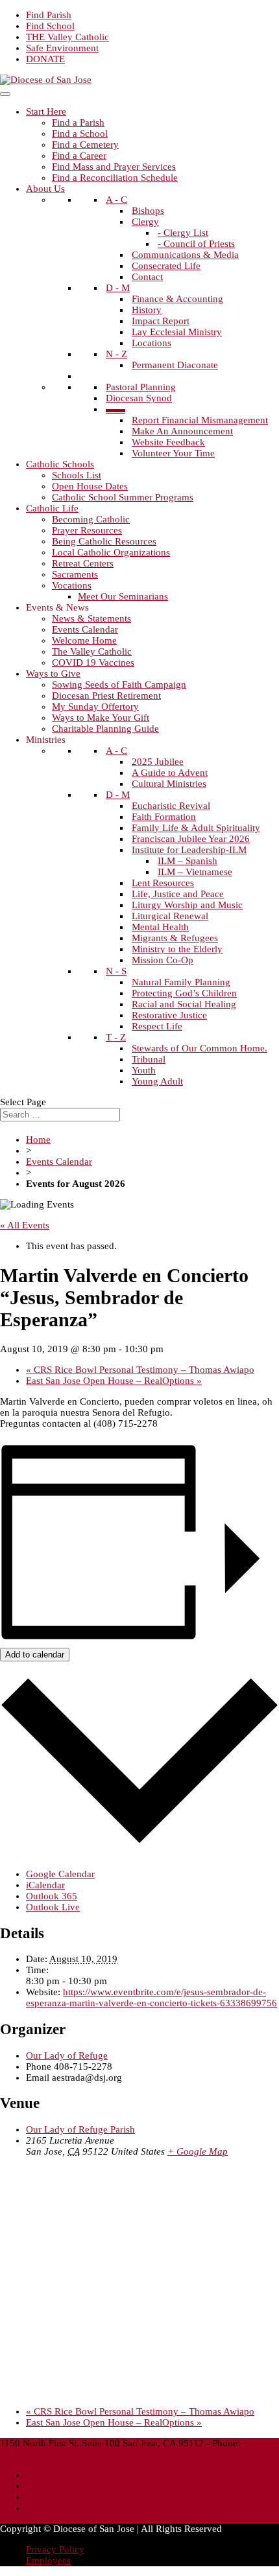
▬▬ (115, 409)
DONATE (45, 59)
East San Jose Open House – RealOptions (114, 1381)
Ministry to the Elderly (177, 949)
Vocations (72, 585)
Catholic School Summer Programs (123, 497)
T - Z (116, 1037)
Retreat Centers (83, 563)
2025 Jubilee (158, 762)
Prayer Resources (87, 530)
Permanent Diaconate (175, 365)
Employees (48, 2560)
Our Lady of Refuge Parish (80, 2129)
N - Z (116, 354)
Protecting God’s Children (184, 993)
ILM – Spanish (188, 861)
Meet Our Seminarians (123, 596)
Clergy (145, 222)
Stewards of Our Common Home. (200, 1048)
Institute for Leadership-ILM (189, 850)
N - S (116, 971)
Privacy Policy (55, 2549)
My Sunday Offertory (95, 707)
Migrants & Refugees (175, 938)
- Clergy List (183, 233)
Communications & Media (185, 255)
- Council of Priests (196, 244)
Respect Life (157, 1026)
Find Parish (49, 15)
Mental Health (160, 927)
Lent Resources (163, 883)
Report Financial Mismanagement (200, 420)
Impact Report (161, 321)
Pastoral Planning (141, 387)
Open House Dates (90, 486)
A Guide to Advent (170, 773)
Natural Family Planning (181, 982)
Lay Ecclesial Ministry (177, 332)
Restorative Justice (169, 1015)
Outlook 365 (52, 1896)
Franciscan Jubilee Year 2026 (191, 839)
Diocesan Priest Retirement (106, 696)
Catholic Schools (60, 464)
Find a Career (79, 156)
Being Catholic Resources (104, 541)
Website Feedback (168, 442)
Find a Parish (78, 123)
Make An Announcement (182, 431)
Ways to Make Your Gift (101, 718)
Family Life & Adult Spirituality (196, 828)
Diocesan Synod (139, 398)
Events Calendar (85, 629)
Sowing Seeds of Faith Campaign (119, 685)
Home (38, 1140)
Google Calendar (60, 1874)
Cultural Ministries (169, 784)
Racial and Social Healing (184, 1004)
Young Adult (157, 1081)
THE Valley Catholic (67, 37)
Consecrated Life (166, 266)
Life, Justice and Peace (178, 894)
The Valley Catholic (92, 651)
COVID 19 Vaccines (93, 662)
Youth (144, 1070)
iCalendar (45, 1885)
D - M (118, 288)
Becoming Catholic (91, 519)
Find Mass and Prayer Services (114, 167)
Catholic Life (52, 508)
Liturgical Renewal (170, 916)
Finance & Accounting (177, 299)
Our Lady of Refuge (67, 2055)
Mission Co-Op (163, 960)
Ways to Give (53, 673)
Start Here (46, 111)
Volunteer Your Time (173, 453)
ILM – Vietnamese (195, 872)
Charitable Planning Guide (105, 729)
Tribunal (149, 1059)
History (147, 310)
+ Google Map (198, 2151)
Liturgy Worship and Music (187, 905)
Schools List (77, 475)
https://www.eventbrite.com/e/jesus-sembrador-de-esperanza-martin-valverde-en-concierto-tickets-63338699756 (152, 1997)
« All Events (25, 1225)
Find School (50, 26)
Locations (152, 343)
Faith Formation (164, 817)
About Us (45, 189)
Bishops (148, 211)
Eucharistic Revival (171, 806)
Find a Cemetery (85, 145)
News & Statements (91, 618)
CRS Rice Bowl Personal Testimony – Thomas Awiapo (140, 1370)
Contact (147, 277)
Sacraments (75, 574)
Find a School (80, 134)
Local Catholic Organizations (111, 552)
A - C (116, 200)
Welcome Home (84, 640)
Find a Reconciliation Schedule (115, 178)
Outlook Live (53, 1907)
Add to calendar (35, 1655)
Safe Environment (62, 48)
